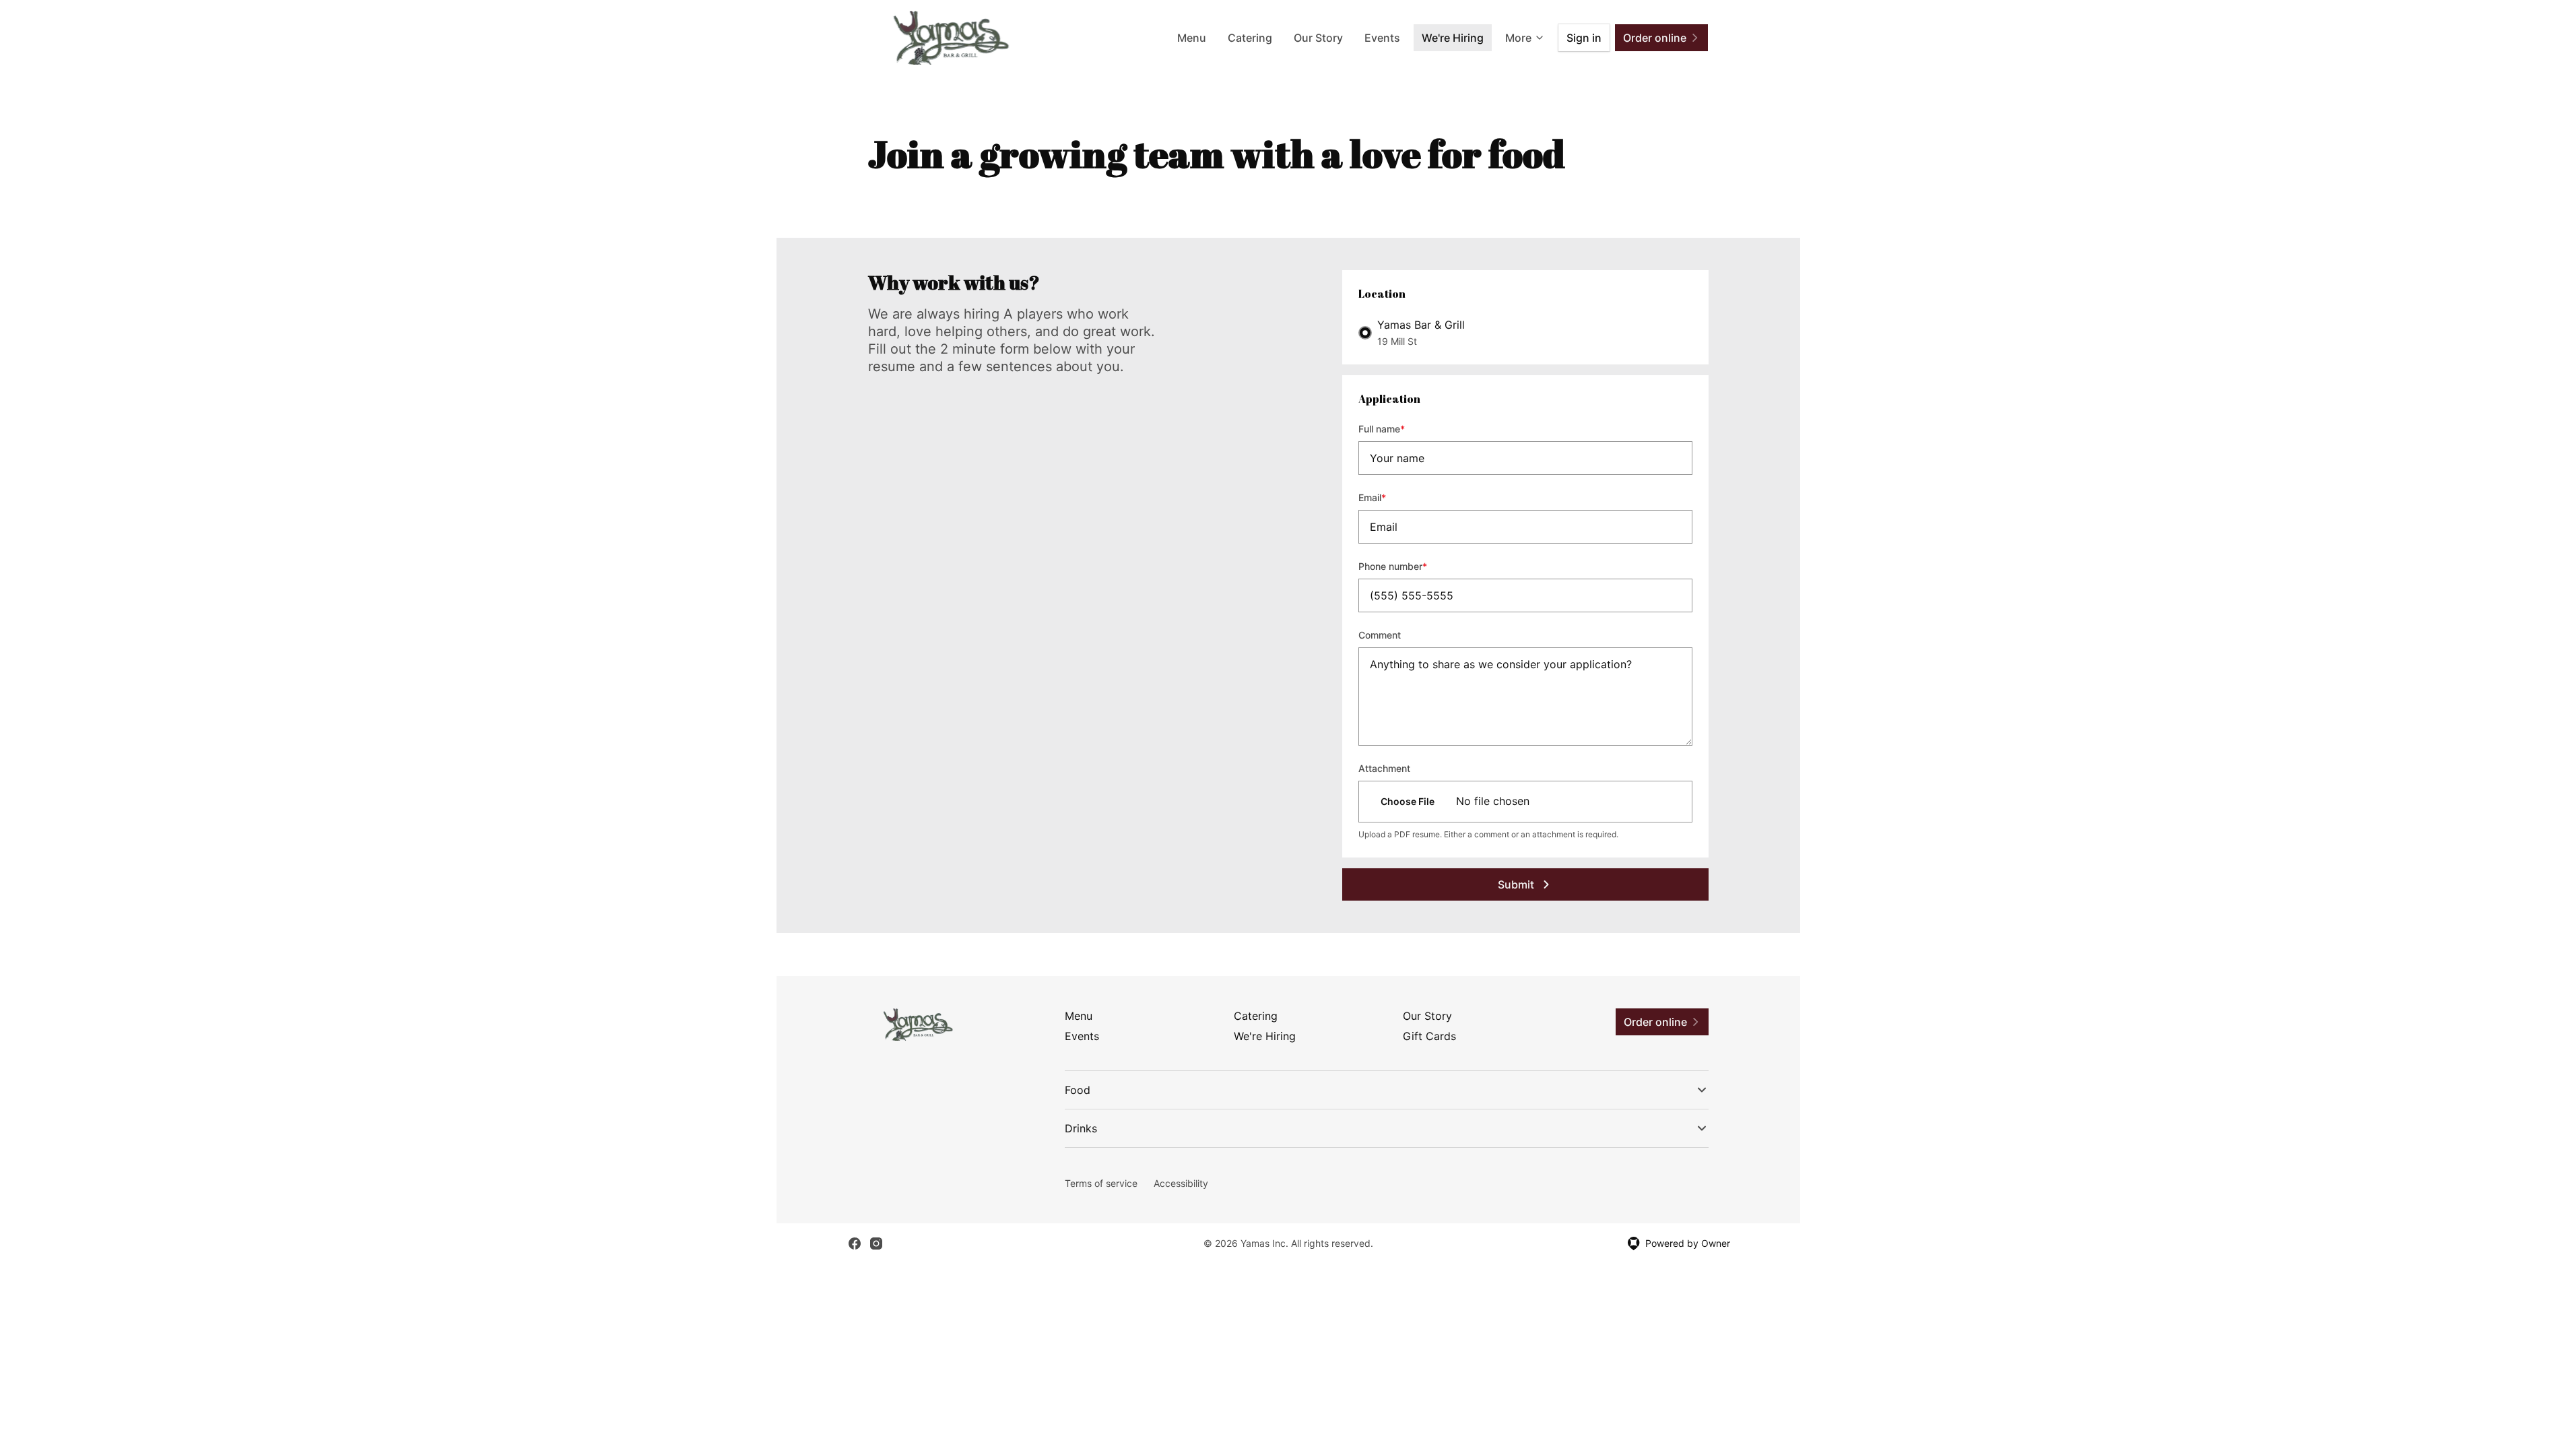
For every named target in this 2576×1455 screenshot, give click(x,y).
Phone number (1411, 566)
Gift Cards (1429, 1036)
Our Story (1318, 38)
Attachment (1384, 768)
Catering (1250, 38)
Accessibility (1181, 1183)
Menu (1192, 38)
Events (1382, 38)
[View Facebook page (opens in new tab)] (855, 1243)
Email (1390, 497)
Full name (1400, 428)
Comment (1380, 635)
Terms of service (1101, 1183)
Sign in (1584, 38)
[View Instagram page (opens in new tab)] (876, 1243)
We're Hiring (1453, 38)
